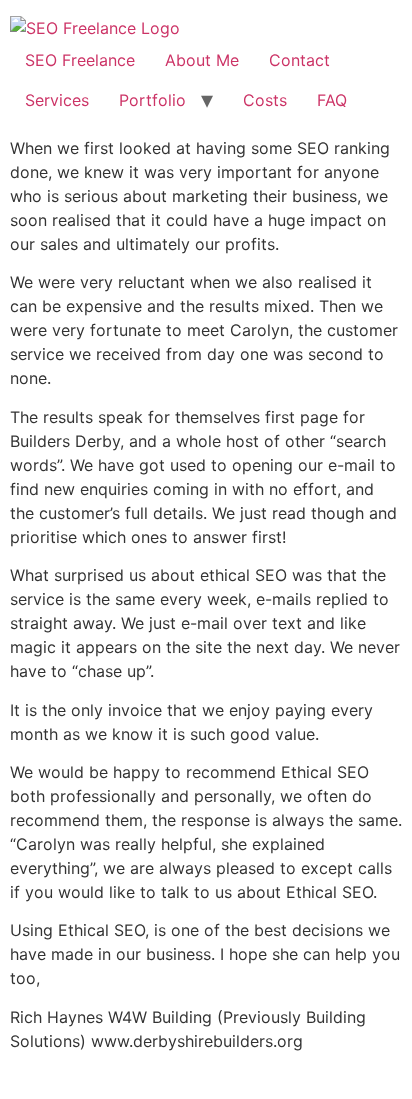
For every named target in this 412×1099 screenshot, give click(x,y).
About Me (202, 60)
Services (57, 100)
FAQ (332, 100)
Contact (299, 60)
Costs (265, 100)
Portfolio (152, 100)
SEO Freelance (80, 60)
